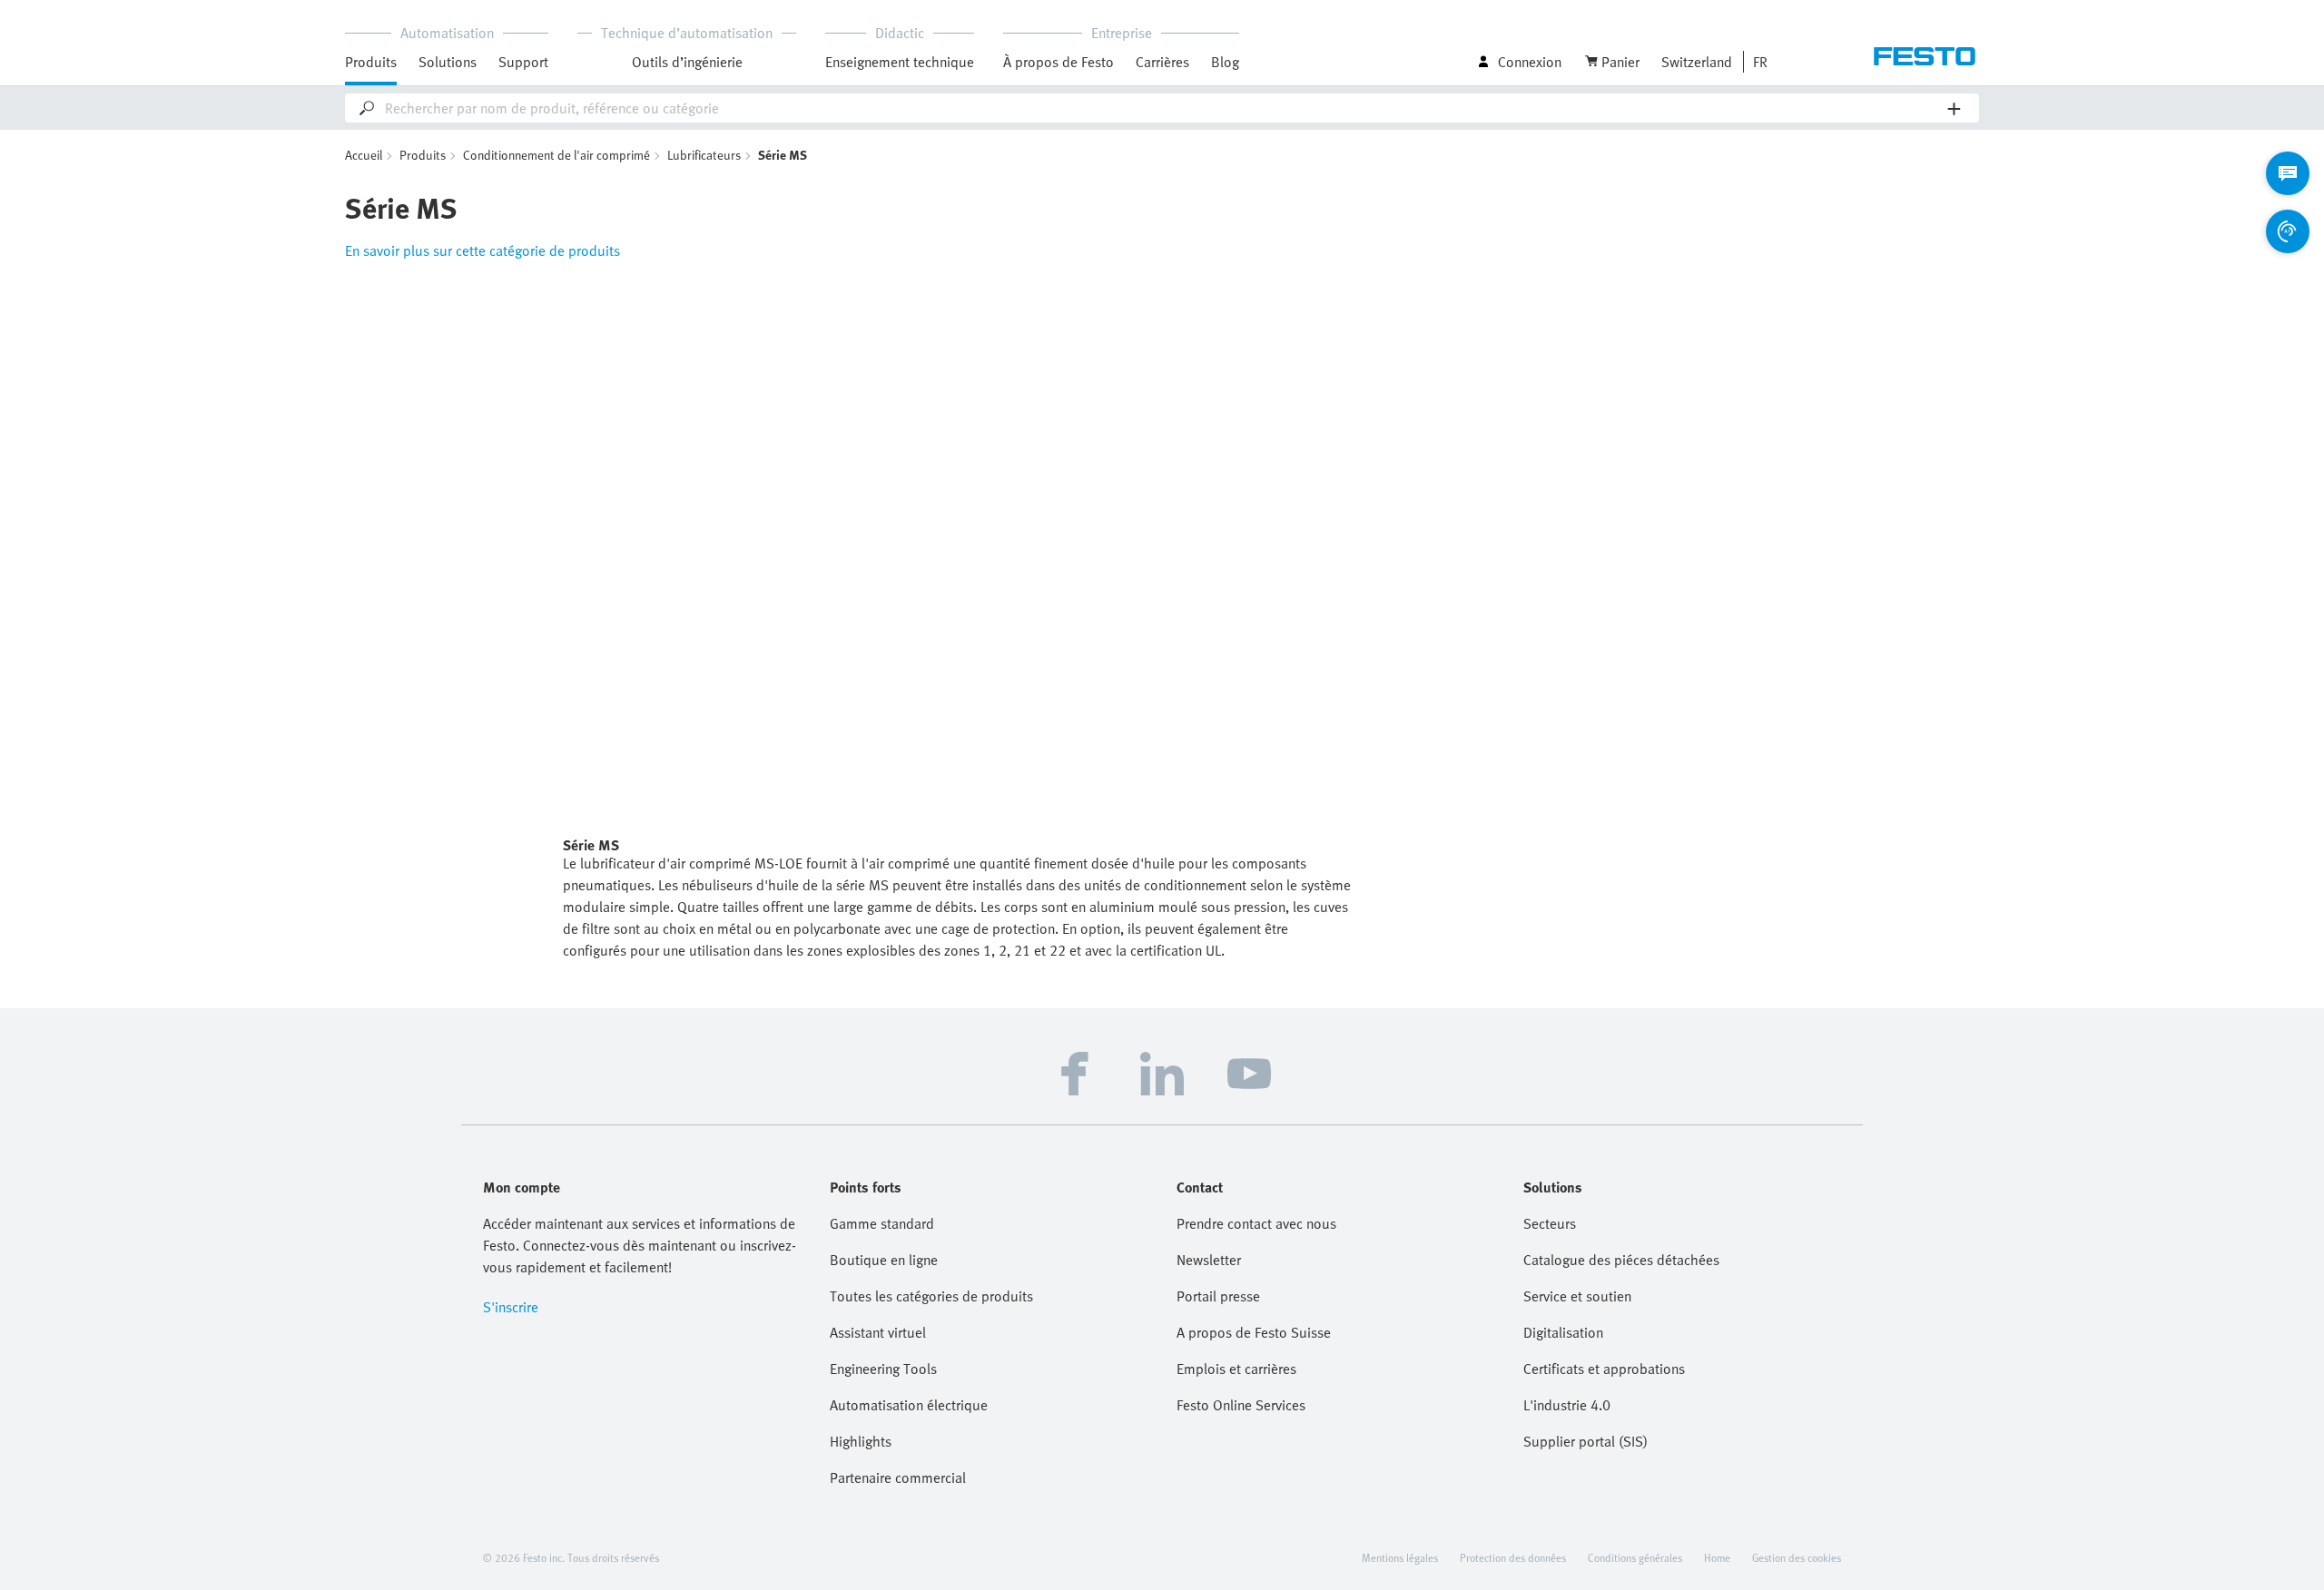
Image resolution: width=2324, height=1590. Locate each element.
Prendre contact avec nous (1256, 1223)
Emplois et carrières (1236, 1369)
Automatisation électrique (909, 1405)
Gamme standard (882, 1223)
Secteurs (1550, 1223)
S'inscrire (511, 1307)
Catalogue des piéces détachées (1621, 1260)
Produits (423, 155)
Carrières (1162, 62)
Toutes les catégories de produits (931, 1296)
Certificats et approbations (1604, 1369)
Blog (1225, 62)
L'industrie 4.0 (1567, 1405)
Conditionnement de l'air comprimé (556, 155)
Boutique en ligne (884, 1260)
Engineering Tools (883, 1369)
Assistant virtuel (878, 1332)
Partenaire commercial (898, 1477)
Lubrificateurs (704, 155)
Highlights (861, 1441)
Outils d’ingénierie (687, 62)
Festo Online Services (1241, 1405)
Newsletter (1209, 1260)
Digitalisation (1563, 1332)
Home (1717, 1557)
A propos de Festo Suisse (1254, 1332)
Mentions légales (1400, 1557)
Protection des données (1513, 1557)
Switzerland (1697, 62)
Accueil (364, 155)
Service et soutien (1577, 1296)
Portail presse (1218, 1296)
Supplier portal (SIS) (1585, 1441)
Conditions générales (1635, 1557)
